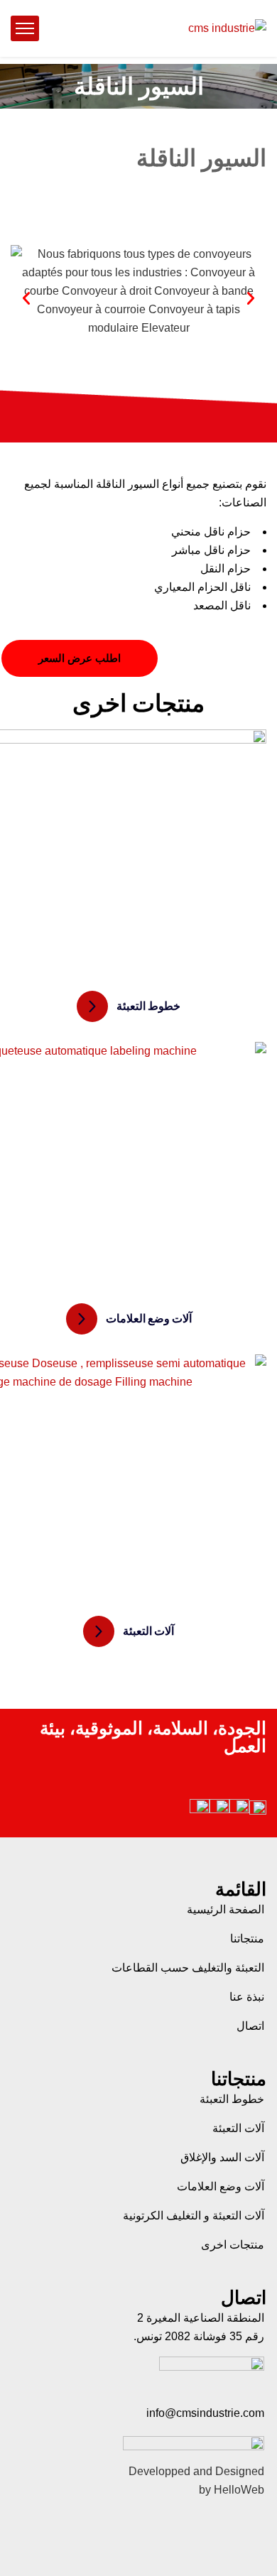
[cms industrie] (227, 29)
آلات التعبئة (238, 2128)
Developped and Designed (196, 2471)
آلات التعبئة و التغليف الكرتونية (194, 2216)
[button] (26, 298)
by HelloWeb (232, 2490)
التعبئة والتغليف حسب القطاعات (188, 1968)
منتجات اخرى (233, 2245)
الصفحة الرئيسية (226, 1909)
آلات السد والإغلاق (222, 2157)
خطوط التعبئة (232, 2099)
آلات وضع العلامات (221, 2186)
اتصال (250, 2026)
